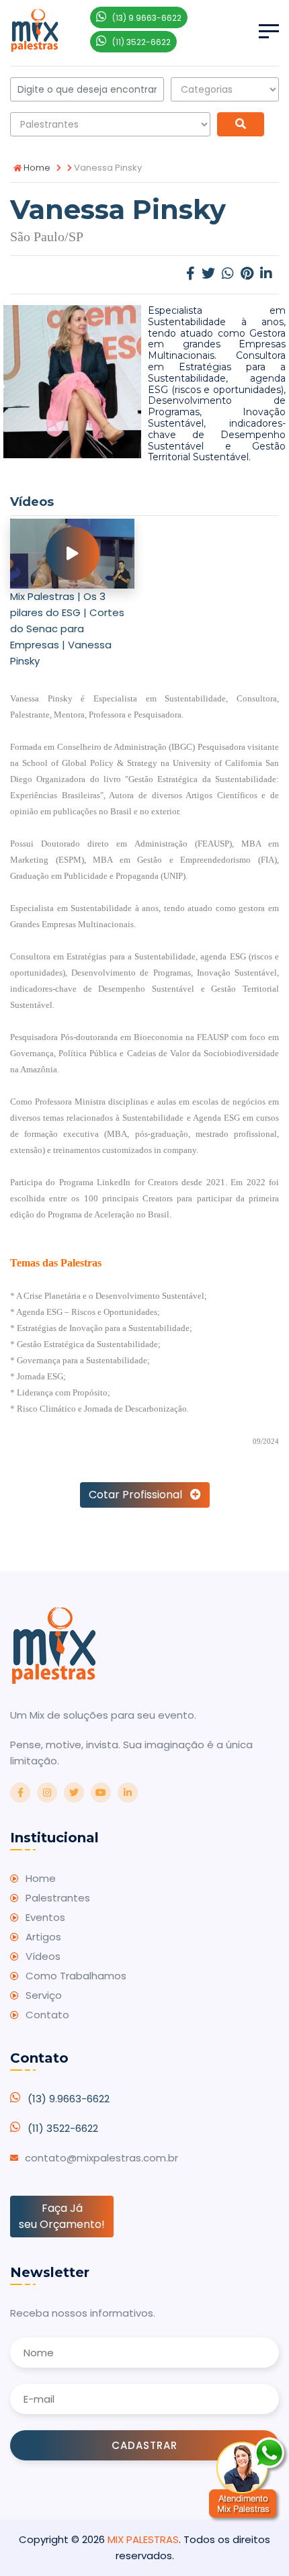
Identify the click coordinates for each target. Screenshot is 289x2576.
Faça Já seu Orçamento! (62, 2216)
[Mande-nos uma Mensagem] (249, 2479)
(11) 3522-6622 (63, 2128)
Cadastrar (144, 2445)
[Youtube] (101, 1793)
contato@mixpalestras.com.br (101, 2158)
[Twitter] (208, 274)
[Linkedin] (266, 274)
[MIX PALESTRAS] (35, 29)
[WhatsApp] (228, 274)
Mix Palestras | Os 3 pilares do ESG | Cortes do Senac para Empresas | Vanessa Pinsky (67, 629)
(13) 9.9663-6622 (69, 2099)
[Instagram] (47, 1793)
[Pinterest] (247, 274)
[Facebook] (191, 274)
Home (36, 168)
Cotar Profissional (139, 1495)
